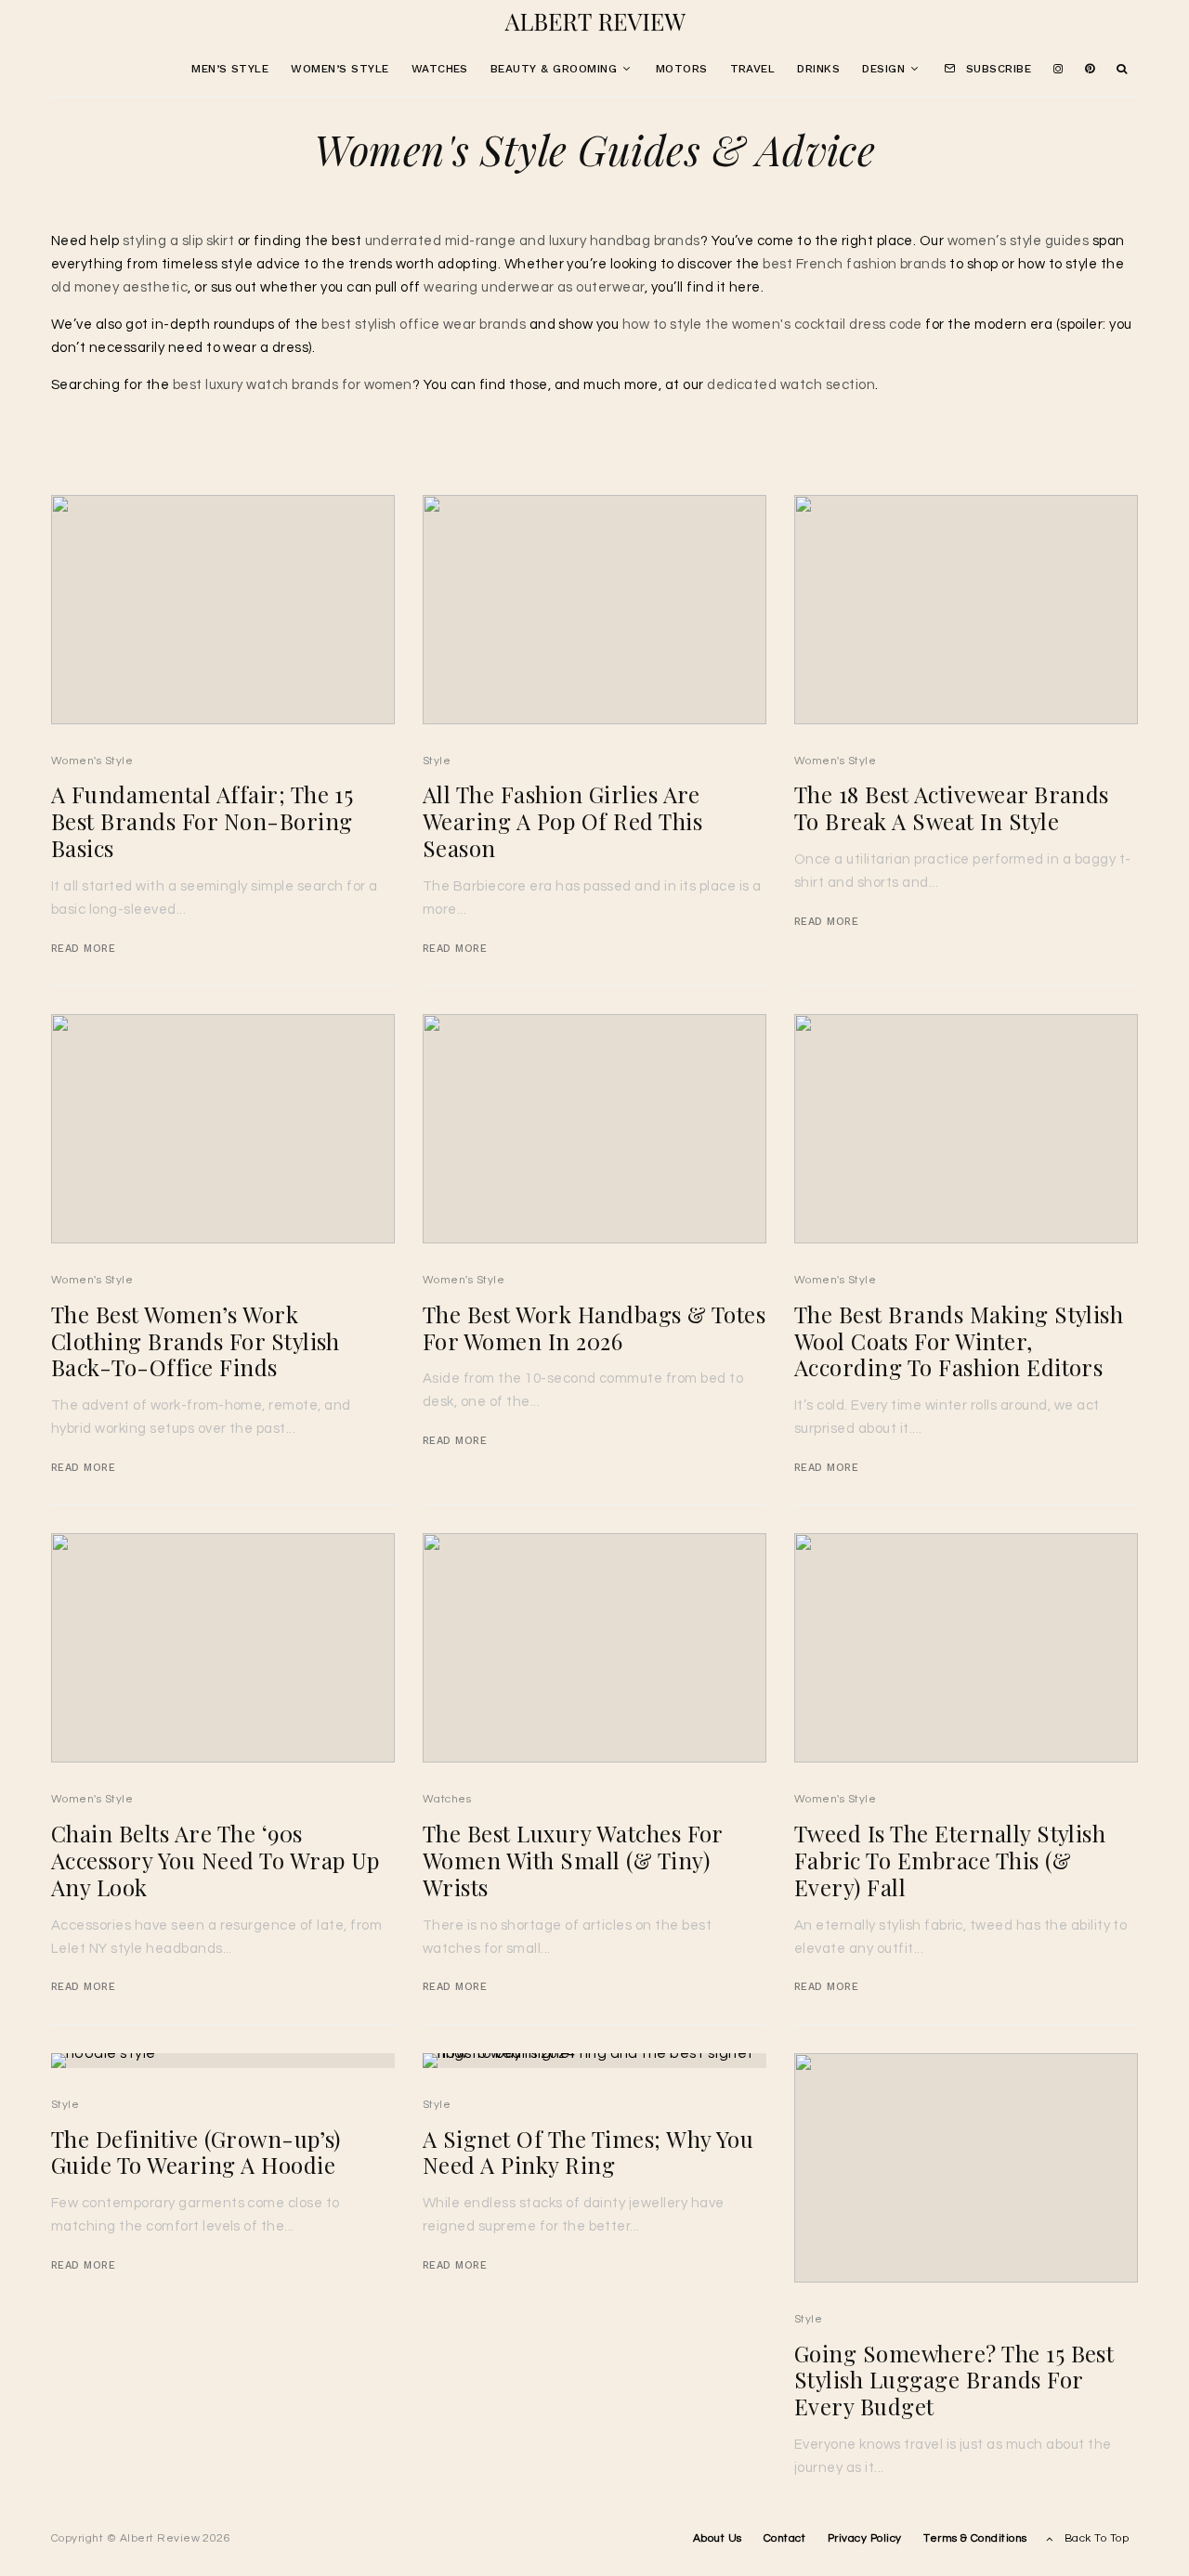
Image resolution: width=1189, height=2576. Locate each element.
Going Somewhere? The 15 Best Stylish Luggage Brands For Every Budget (954, 2380)
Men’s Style (230, 69)
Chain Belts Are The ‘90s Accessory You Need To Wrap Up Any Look (216, 1860)
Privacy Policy (865, 2538)
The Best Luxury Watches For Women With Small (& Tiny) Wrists (573, 1860)
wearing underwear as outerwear (534, 287)
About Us (718, 2538)
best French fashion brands (854, 264)
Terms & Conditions (975, 2538)
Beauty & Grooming (554, 69)
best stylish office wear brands (424, 325)
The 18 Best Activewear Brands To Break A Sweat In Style (952, 808)
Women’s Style (340, 69)
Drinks (818, 69)
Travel (753, 69)
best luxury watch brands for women (293, 385)
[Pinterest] (1090, 70)
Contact (784, 2538)
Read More (83, 949)
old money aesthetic (119, 287)
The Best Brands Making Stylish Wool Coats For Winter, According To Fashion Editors (959, 1341)
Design (883, 69)
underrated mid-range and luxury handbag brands (533, 241)
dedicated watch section (791, 385)
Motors (682, 69)
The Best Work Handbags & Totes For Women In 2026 (594, 1328)
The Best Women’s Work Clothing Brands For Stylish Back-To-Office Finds (196, 1341)
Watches (440, 69)
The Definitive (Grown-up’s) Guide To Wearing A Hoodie (196, 2153)
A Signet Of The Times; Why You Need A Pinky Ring (588, 2153)
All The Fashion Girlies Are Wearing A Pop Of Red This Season (562, 821)
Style (437, 761)
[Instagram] (1058, 70)
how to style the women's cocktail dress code (772, 325)
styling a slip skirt (179, 241)
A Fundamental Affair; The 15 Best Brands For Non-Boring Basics (202, 821)
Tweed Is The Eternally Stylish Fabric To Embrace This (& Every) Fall (950, 1860)
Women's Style (92, 761)
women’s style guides (1019, 241)
